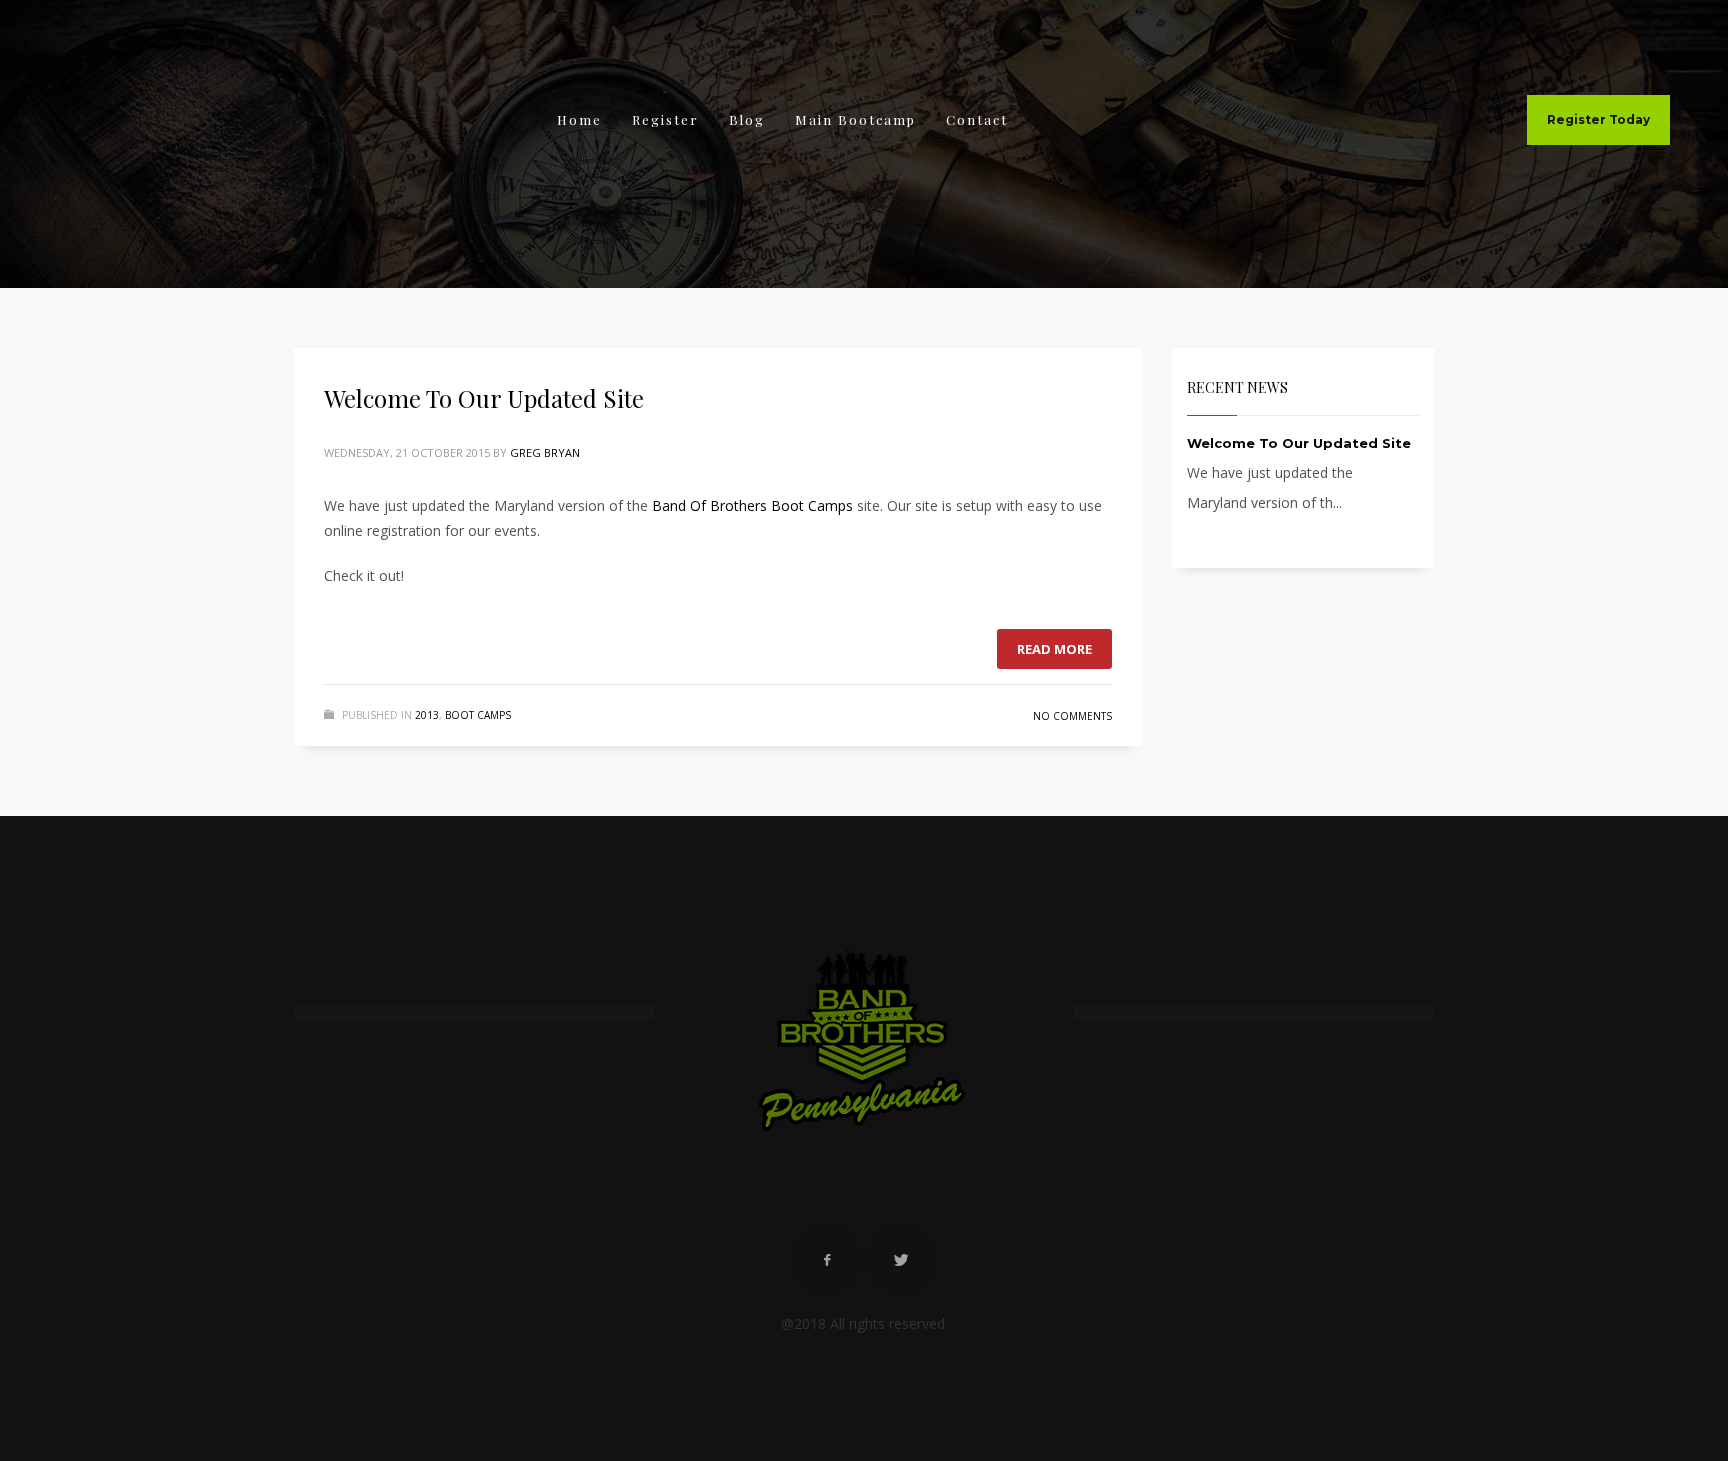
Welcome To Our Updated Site (484, 398)
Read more (1054, 649)
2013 (427, 715)
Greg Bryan (545, 452)
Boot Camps (478, 715)
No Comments (1072, 716)
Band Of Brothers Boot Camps (752, 505)
